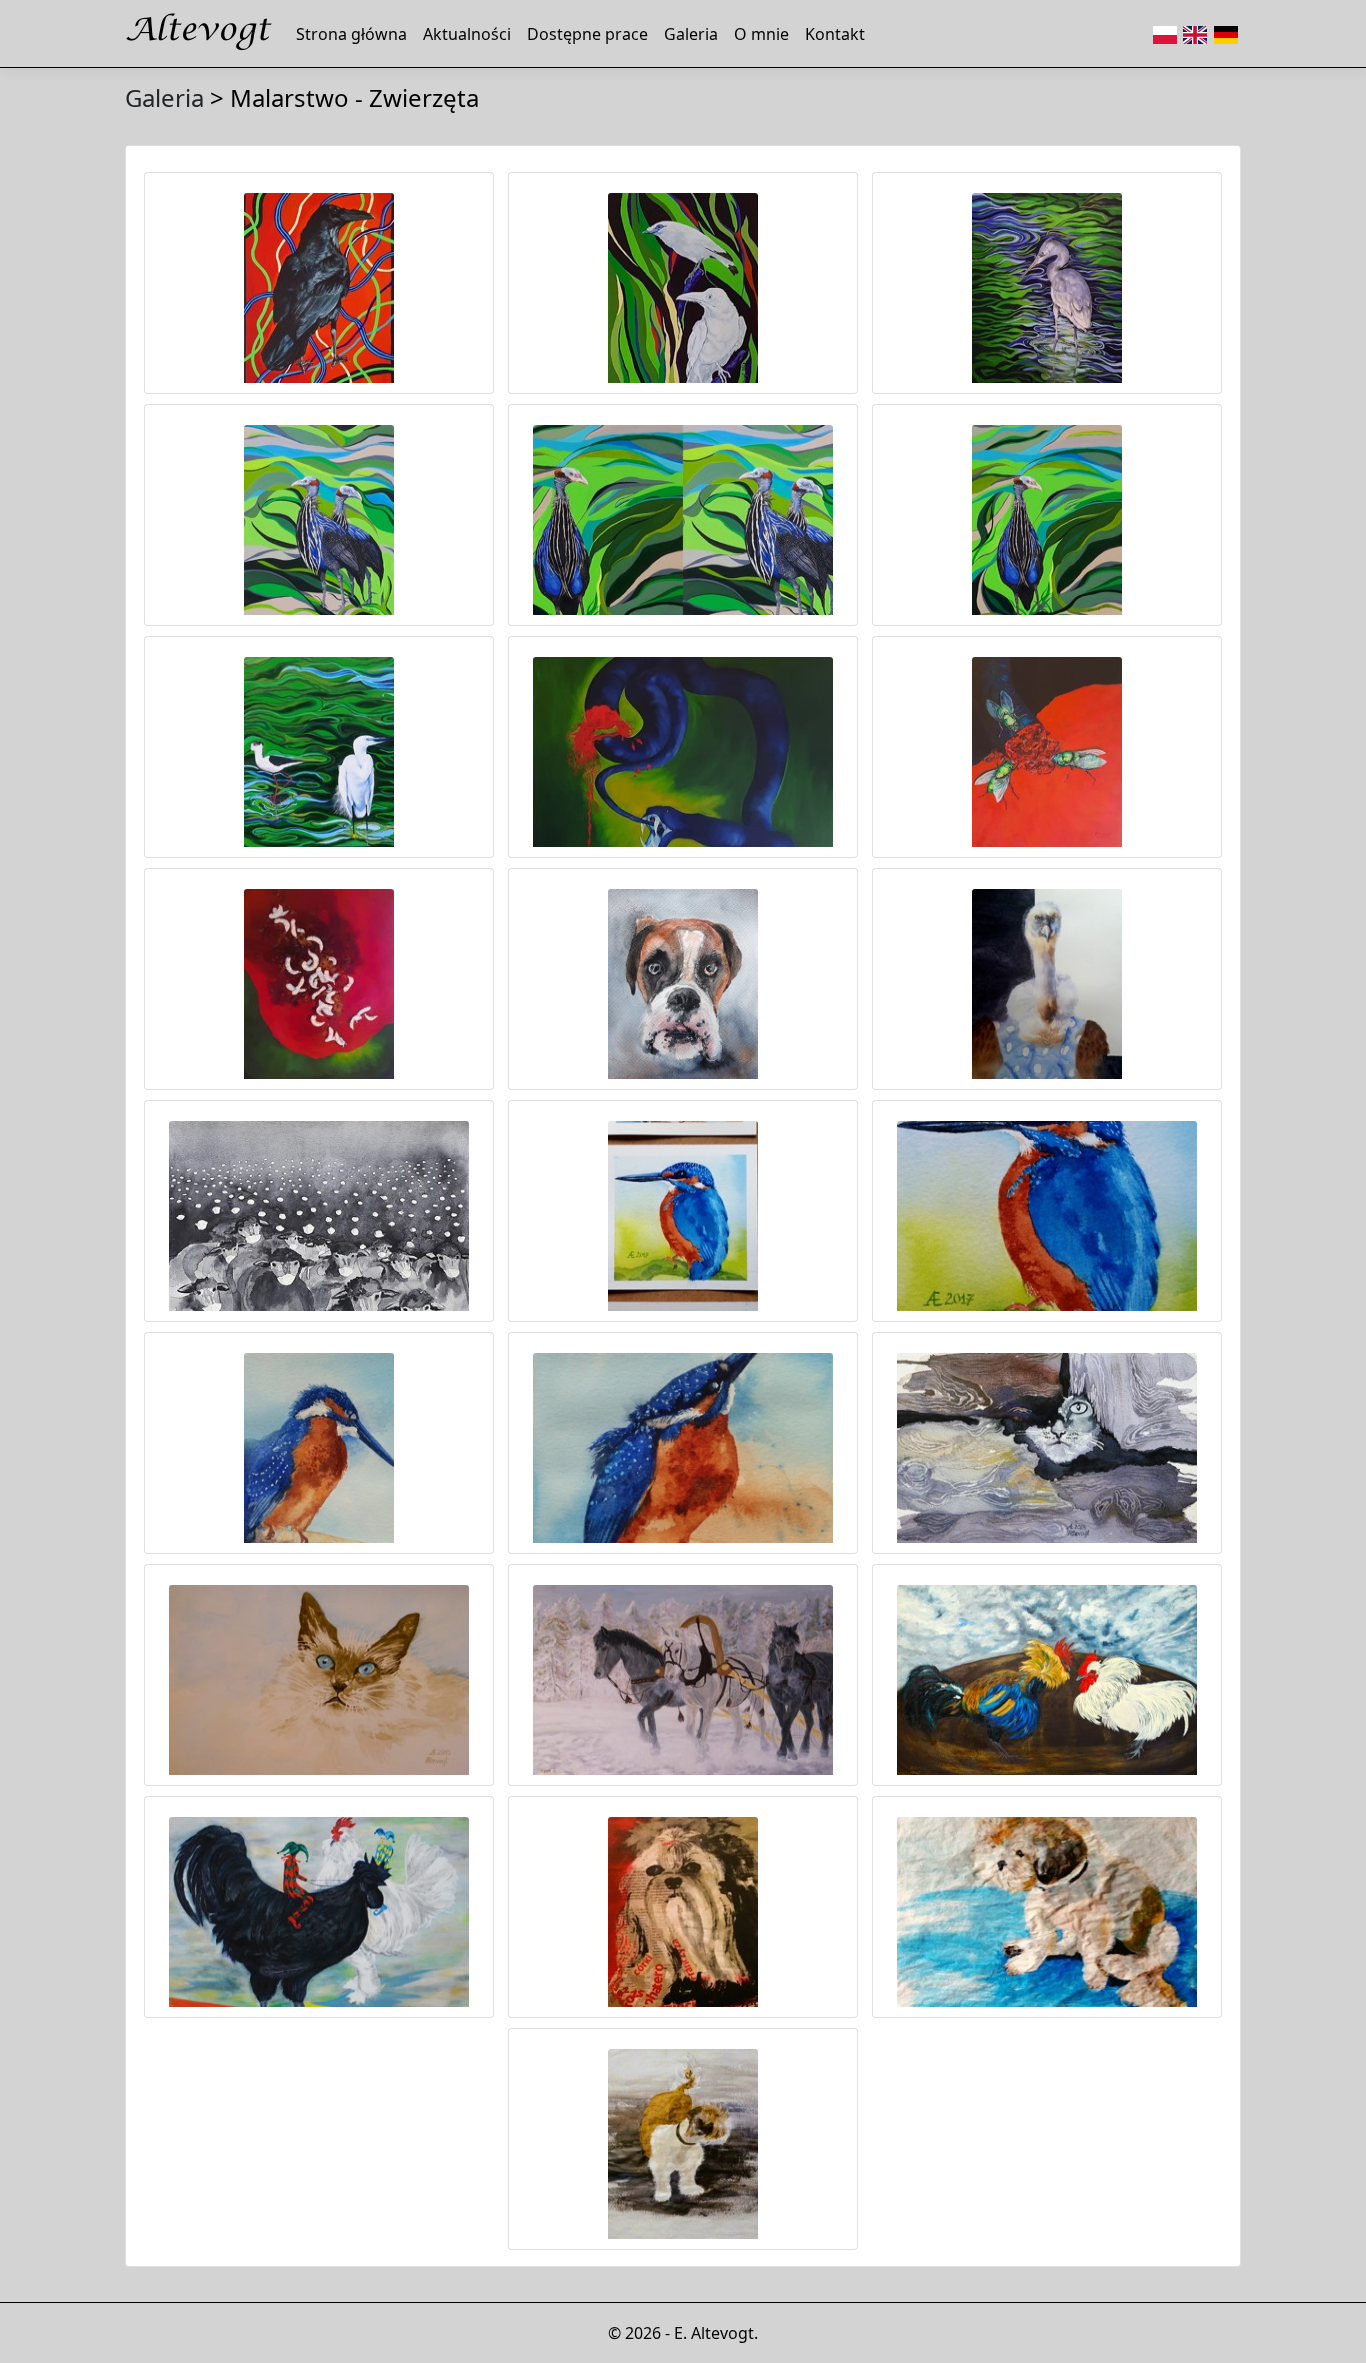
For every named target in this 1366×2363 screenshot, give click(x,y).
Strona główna (351, 34)
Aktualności (467, 34)
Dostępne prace (587, 34)
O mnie (761, 34)
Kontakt (835, 34)
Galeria (691, 34)
